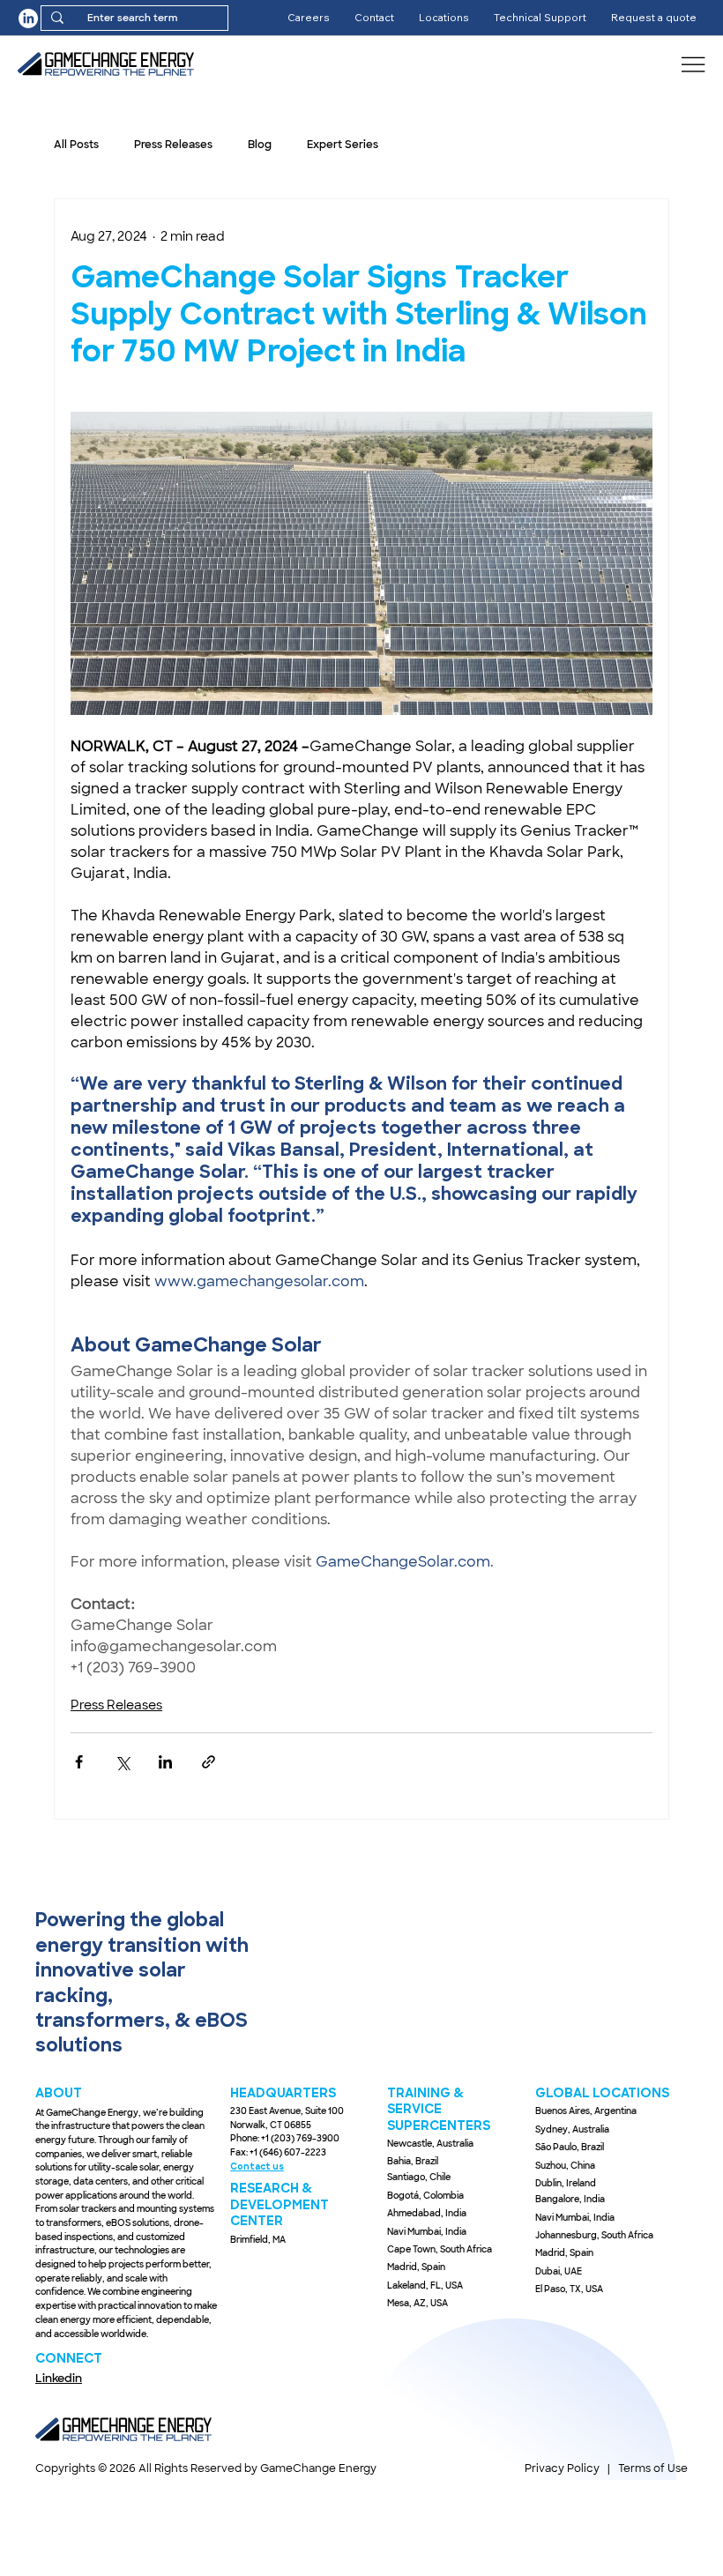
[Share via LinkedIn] (165, 1762)
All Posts (76, 145)
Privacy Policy (562, 2468)
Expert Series (343, 145)
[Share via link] (209, 1762)
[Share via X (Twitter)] (122, 1762)
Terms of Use (653, 2468)
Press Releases (173, 145)
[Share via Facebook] (79, 1762)
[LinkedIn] (28, 19)
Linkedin (59, 2378)
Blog (260, 145)
